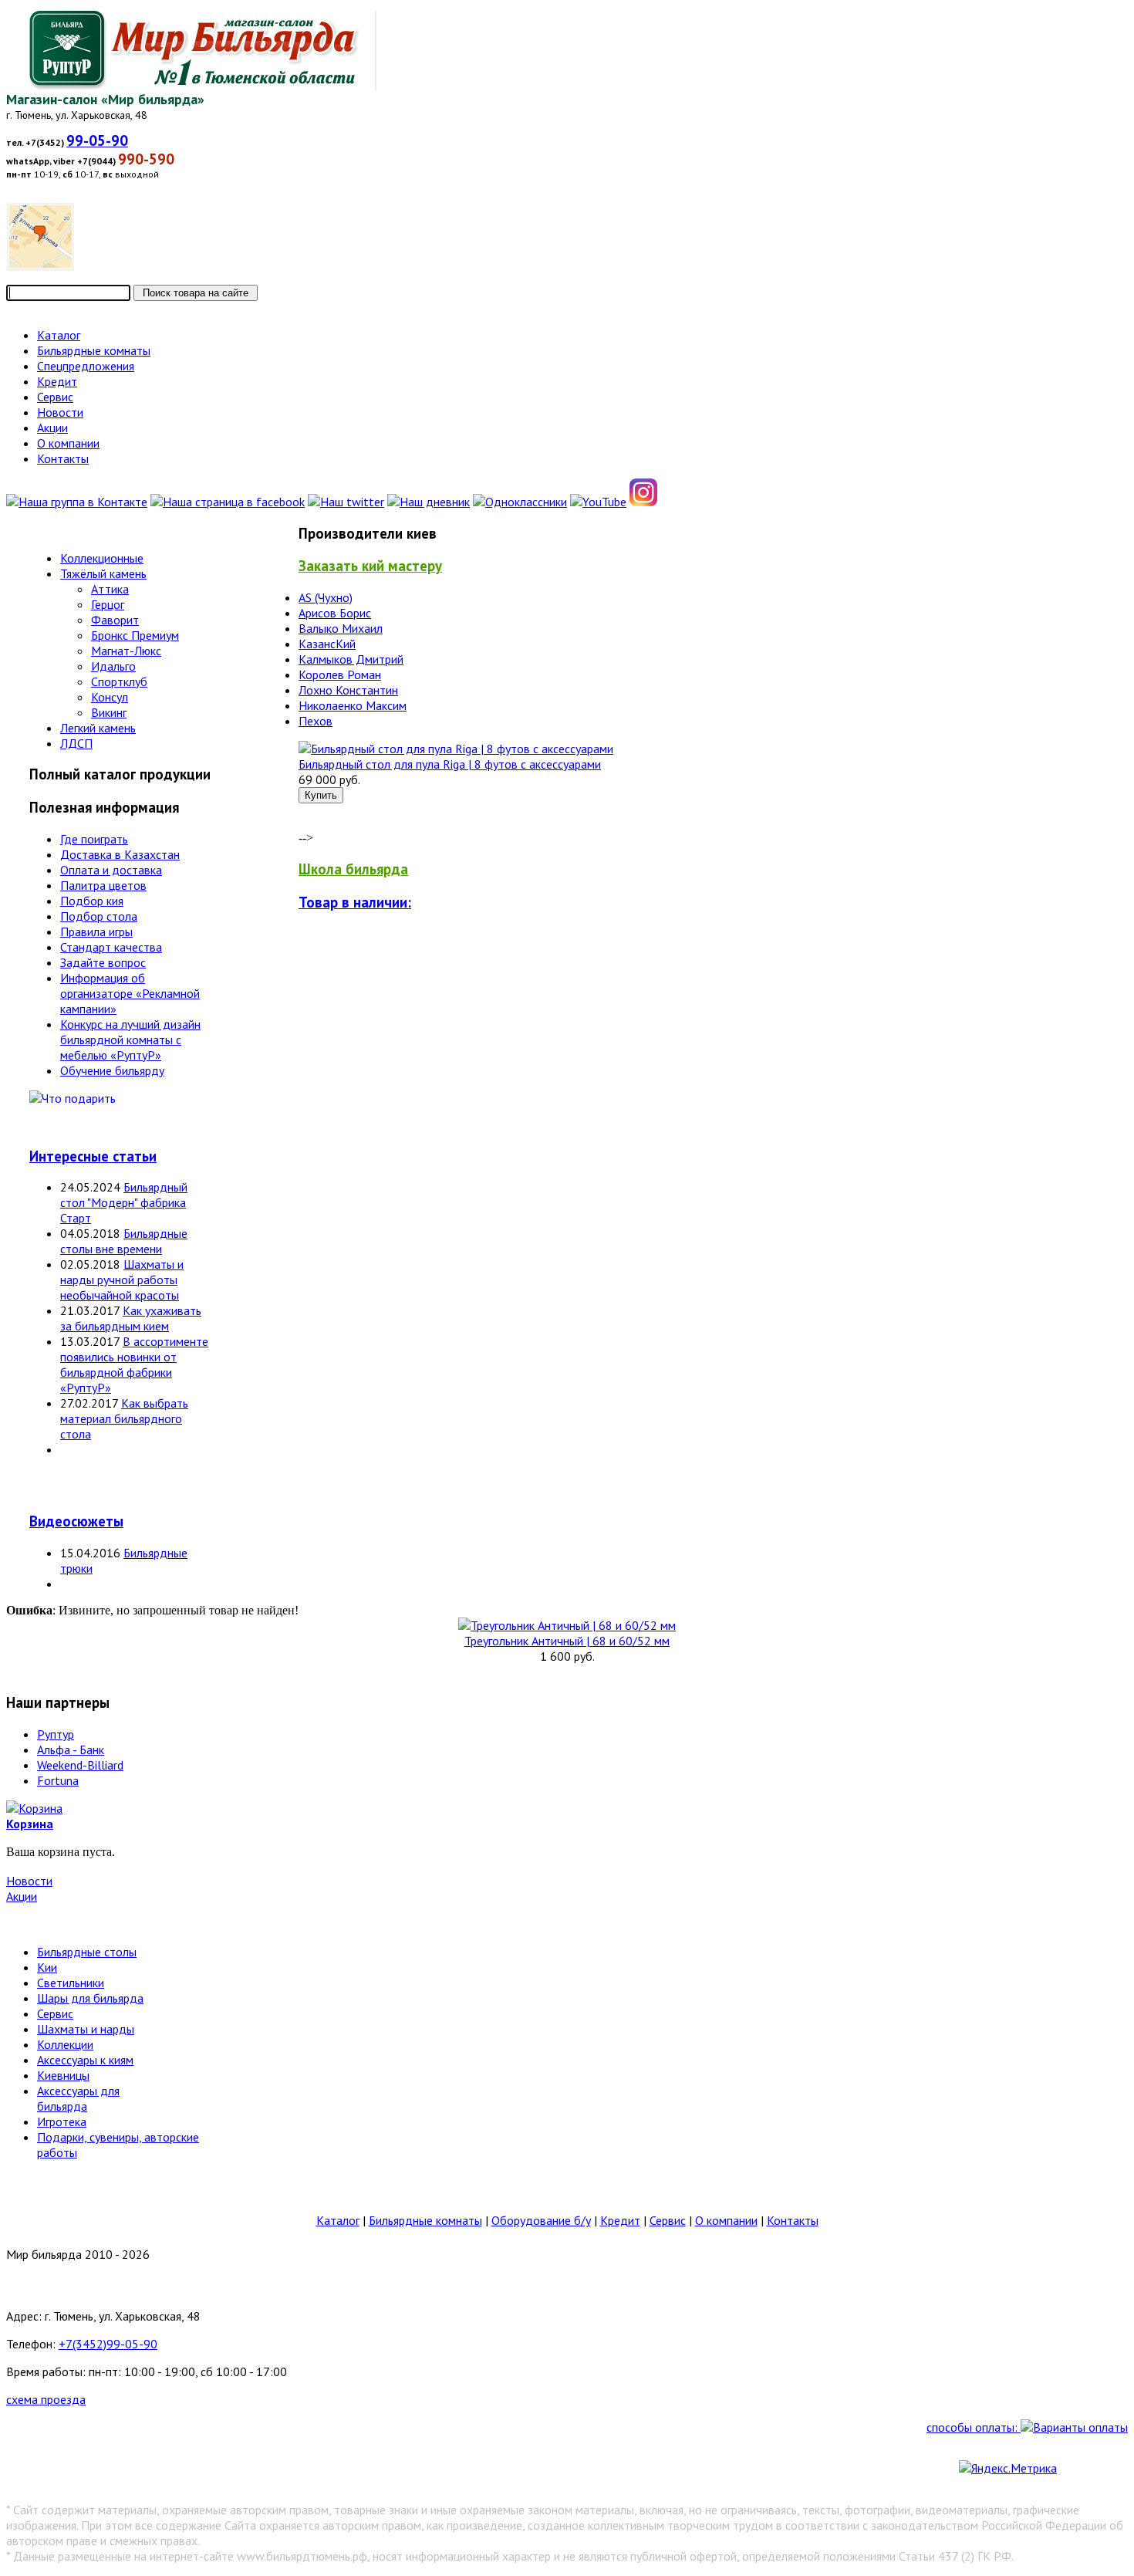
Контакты (793, 2220)
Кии (47, 1967)
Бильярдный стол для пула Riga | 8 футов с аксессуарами (450, 764)
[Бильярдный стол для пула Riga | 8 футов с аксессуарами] (456, 749)
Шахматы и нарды (86, 2029)
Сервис (55, 2013)
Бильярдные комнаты (425, 2220)
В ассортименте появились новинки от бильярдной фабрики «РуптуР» (134, 1364)
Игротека (62, 2121)
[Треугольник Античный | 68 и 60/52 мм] (567, 1625)
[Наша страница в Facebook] (228, 502)
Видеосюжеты (76, 1521)
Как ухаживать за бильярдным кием (131, 1318)
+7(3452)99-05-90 (108, 2344)
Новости (29, 1881)
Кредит (620, 2220)
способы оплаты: (974, 2427)
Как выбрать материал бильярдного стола (124, 1418)
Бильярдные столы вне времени (124, 1241)
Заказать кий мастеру (370, 566)
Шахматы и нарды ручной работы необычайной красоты (122, 1280)
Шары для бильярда (90, 1998)
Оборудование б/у (541, 2220)
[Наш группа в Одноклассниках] (520, 502)
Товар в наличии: (355, 902)
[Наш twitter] (346, 502)
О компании (726, 2220)
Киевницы (63, 2075)
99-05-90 (97, 140)
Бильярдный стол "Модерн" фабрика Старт (124, 1202)
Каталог (338, 2220)
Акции (22, 1896)
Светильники (71, 1983)
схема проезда (46, 2399)
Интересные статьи (93, 1156)
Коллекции (65, 2044)
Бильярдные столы (87, 1952)
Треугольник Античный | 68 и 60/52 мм (567, 1641)
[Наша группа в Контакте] (77, 502)
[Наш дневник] (429, 502)
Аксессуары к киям (85, 2060)
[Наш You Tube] (598, 502)
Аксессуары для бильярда (78, 2098)
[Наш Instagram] (643, 502)
